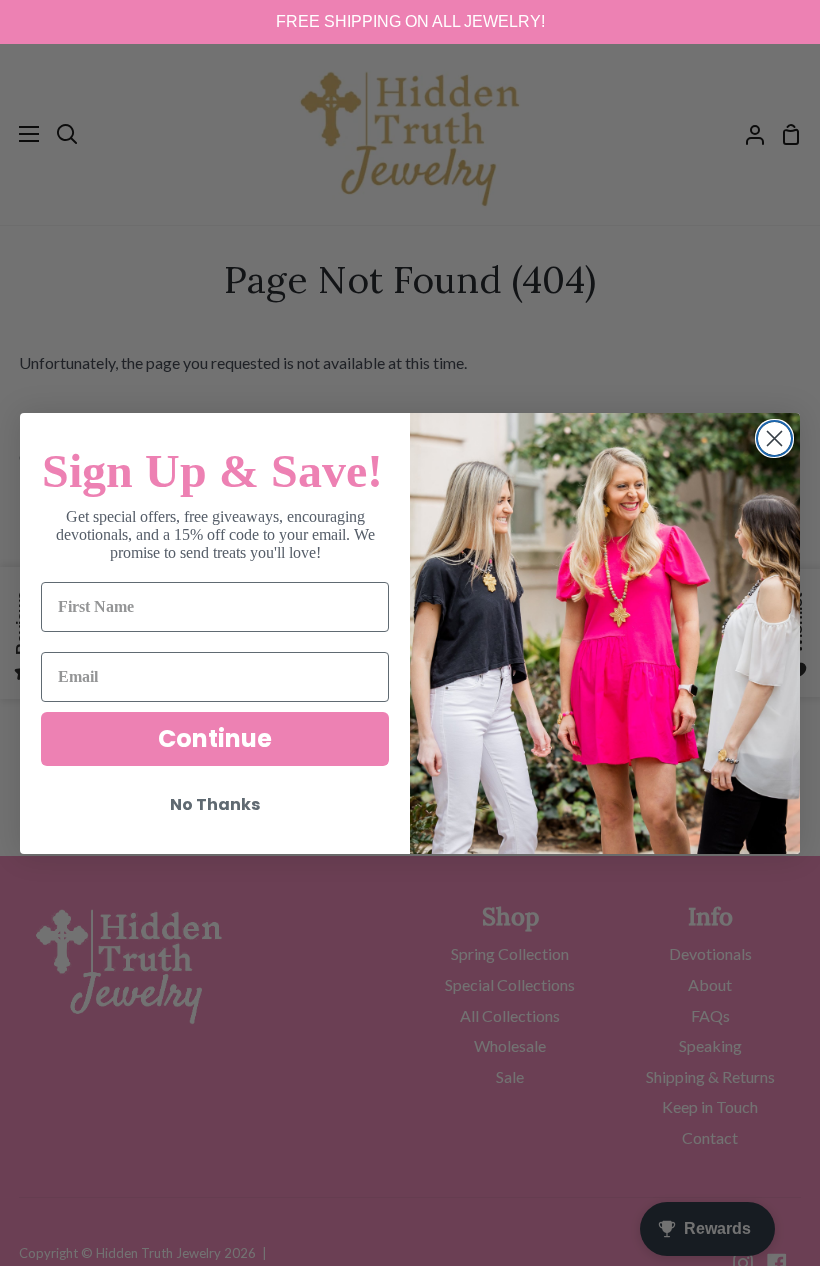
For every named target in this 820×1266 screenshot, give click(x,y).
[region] (410, 22)
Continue (215, 738)
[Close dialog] (774, 438)
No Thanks (215, 804)
